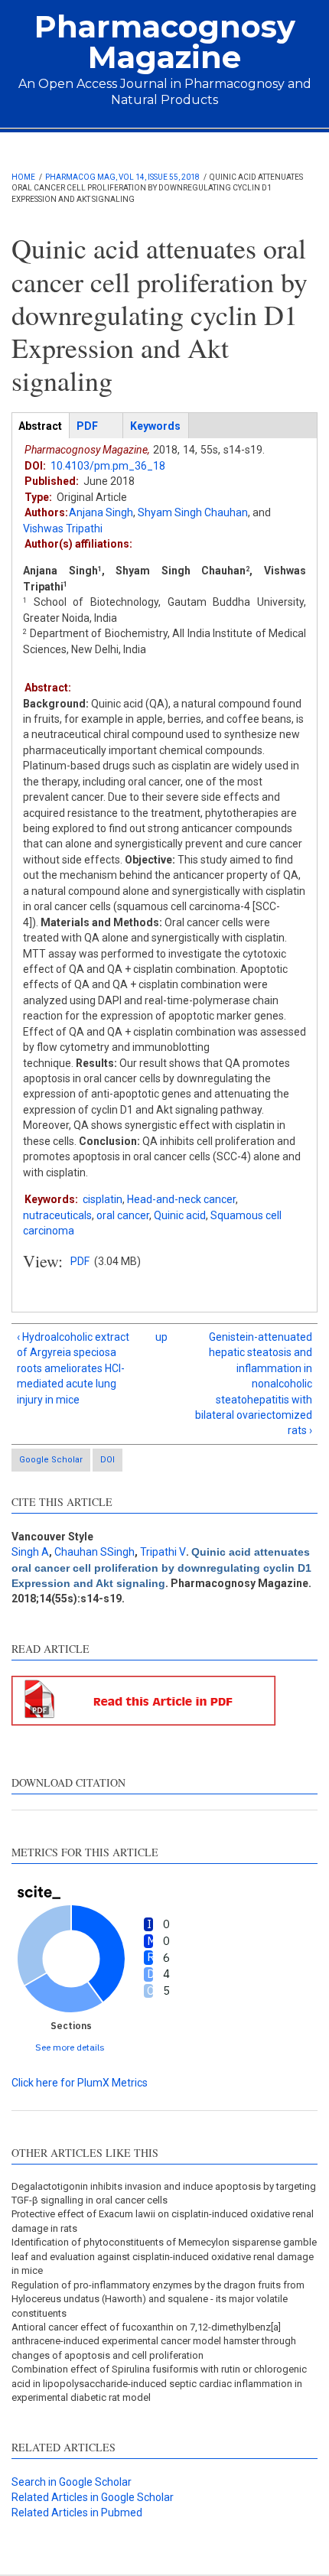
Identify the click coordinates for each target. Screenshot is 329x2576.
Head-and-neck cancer (181, 1199)
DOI (107, 1460)
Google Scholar (51, 1460)
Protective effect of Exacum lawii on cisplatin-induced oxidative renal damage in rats (163, 2221)
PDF (80, 1261)
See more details (70, 2047)
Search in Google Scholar (72, 2482)
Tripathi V (163, 1552)
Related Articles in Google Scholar (93, 2497)
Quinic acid (180, 1215)
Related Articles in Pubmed (77, 2513)
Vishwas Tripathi (63, 529)
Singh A (30, 1552)
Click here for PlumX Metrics (80, 2083)
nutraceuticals (57, 1215)
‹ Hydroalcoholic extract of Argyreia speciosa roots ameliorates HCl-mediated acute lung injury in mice (73, 1368)
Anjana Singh (101, 512)
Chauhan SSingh (94, 1552)
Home (23, 177)
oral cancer (123, 1215)
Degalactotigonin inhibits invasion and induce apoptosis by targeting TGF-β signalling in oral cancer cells (164, 2193)
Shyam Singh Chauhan (193, 512)
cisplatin (103, 1199)
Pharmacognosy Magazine (165, 42)
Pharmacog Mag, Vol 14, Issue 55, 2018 (122, 177)
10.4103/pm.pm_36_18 (108, 466)
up (161, 1337)
